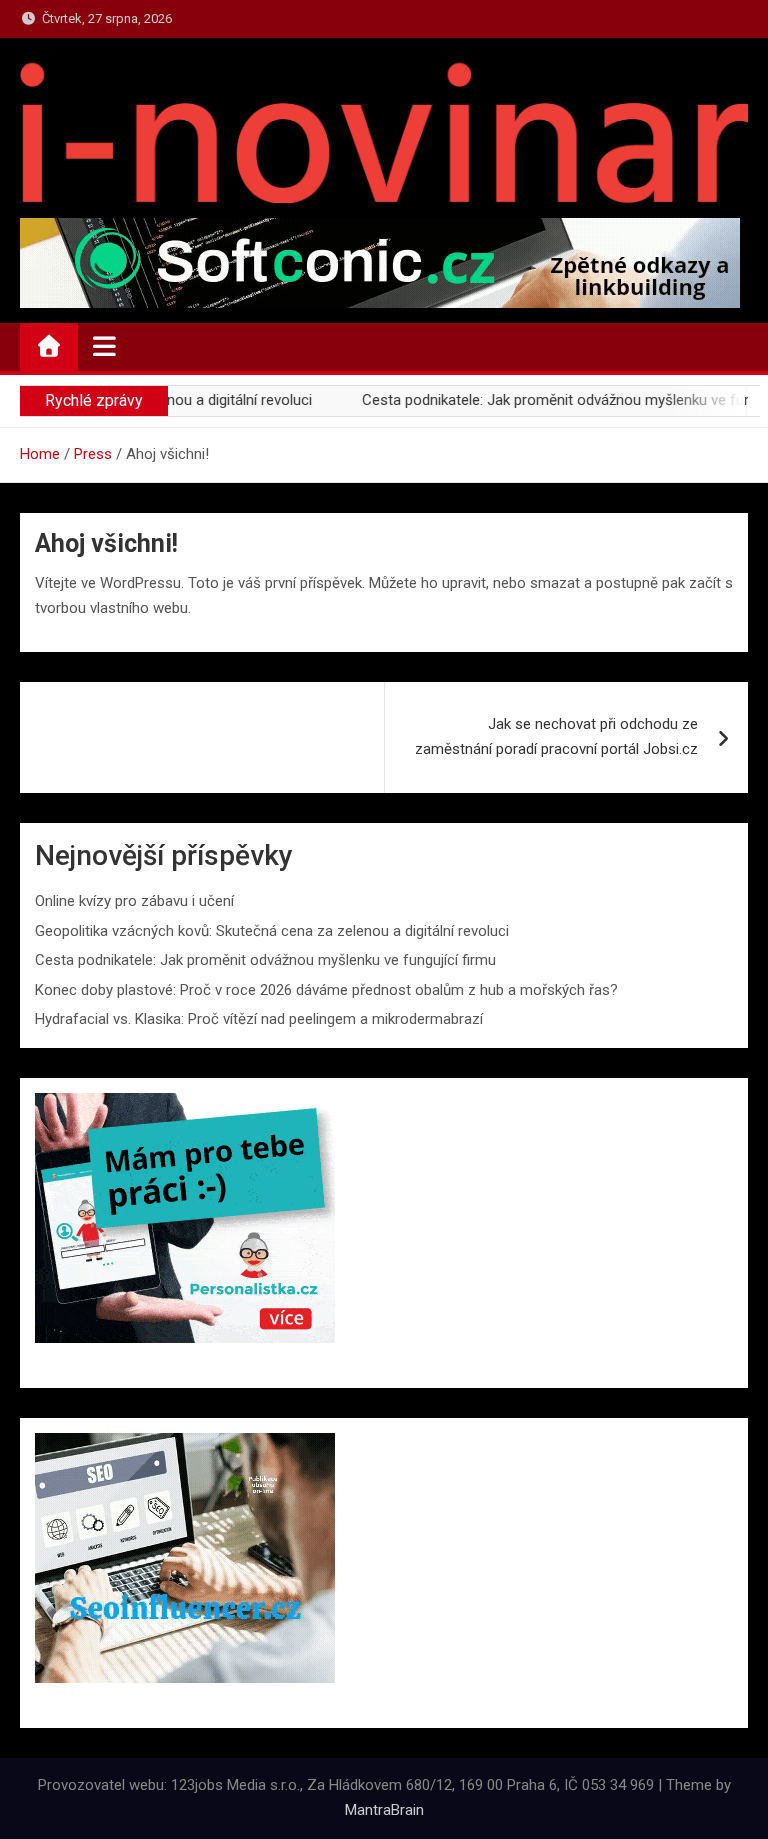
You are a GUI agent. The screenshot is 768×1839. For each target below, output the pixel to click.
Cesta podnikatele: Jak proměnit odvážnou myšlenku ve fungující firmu (265, 960)
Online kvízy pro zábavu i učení (134, 901)
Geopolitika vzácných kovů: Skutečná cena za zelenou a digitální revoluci (272, 931)
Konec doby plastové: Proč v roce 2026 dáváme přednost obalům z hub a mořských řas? (326, 990)
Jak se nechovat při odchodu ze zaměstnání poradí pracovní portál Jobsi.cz (556, 737)
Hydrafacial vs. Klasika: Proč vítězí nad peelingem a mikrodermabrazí (259, 1019)
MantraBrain (384, 1810)
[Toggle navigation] (104, 346)
